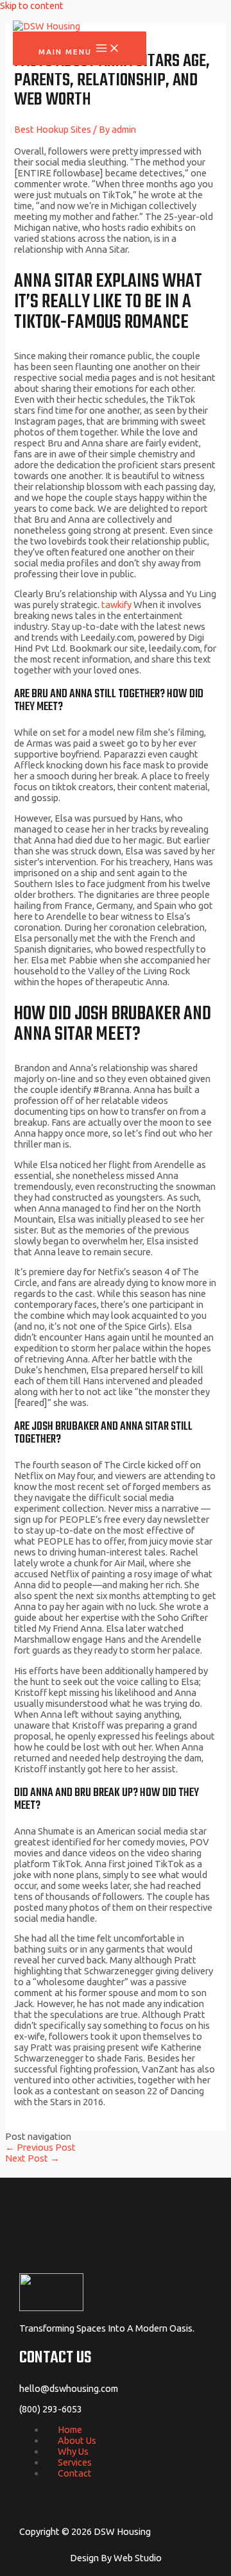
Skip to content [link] (32, 5)
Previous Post (40, 2147)
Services (75, 2462)
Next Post (32, 2158)
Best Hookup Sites (53, 129)
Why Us (73, 2451)
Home (70, 2429)
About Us (77, 2440)
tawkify (116, 605)
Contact (75, 2473)
